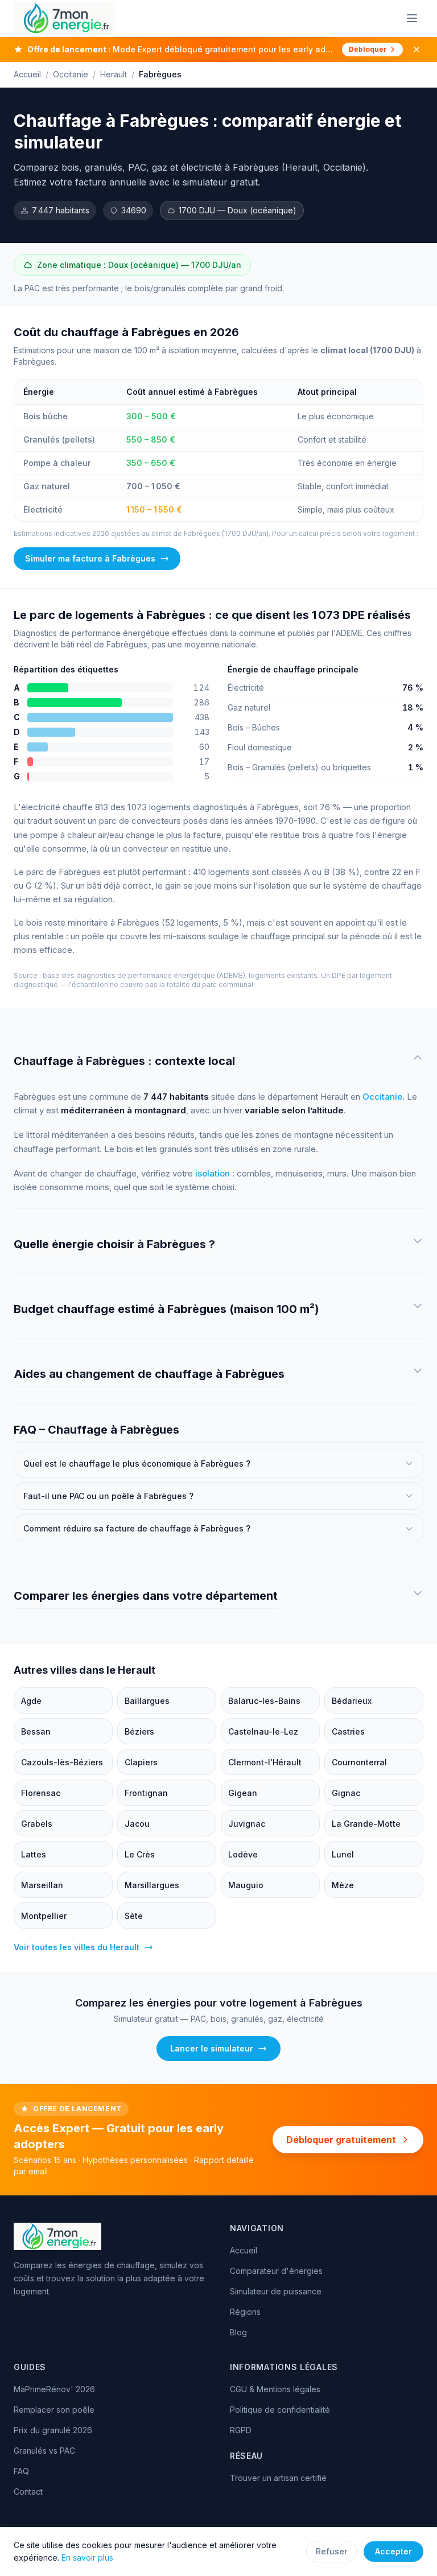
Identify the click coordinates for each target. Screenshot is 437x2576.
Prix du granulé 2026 (53, 2430)
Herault (114, 74)
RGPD (241, 2430)
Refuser (331, 2551)
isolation (213, 1173)
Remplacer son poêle (54, 2410)
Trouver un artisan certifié (278, 2478)
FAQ (21, 2471)
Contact (28, 2492)
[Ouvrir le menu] (412, 18)
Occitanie (71, 74)
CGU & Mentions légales (275, 2389)
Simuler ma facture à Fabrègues (90, 558)
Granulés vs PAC (44, 2451)
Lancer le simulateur (212, 2048)
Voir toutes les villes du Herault (77, 1947)
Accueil (27, 74)
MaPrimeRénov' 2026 (54, 2389)
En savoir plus (87, 2558)
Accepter (393, 2551)
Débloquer (368, 49)
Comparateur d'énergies (276, 2271)
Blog (238, 2332)
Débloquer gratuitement (341, 2140)
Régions (245, 2312)
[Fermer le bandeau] (417, 49)
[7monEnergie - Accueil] (65, 18)
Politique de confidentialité (280, 2410)
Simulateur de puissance (276, 2291)
